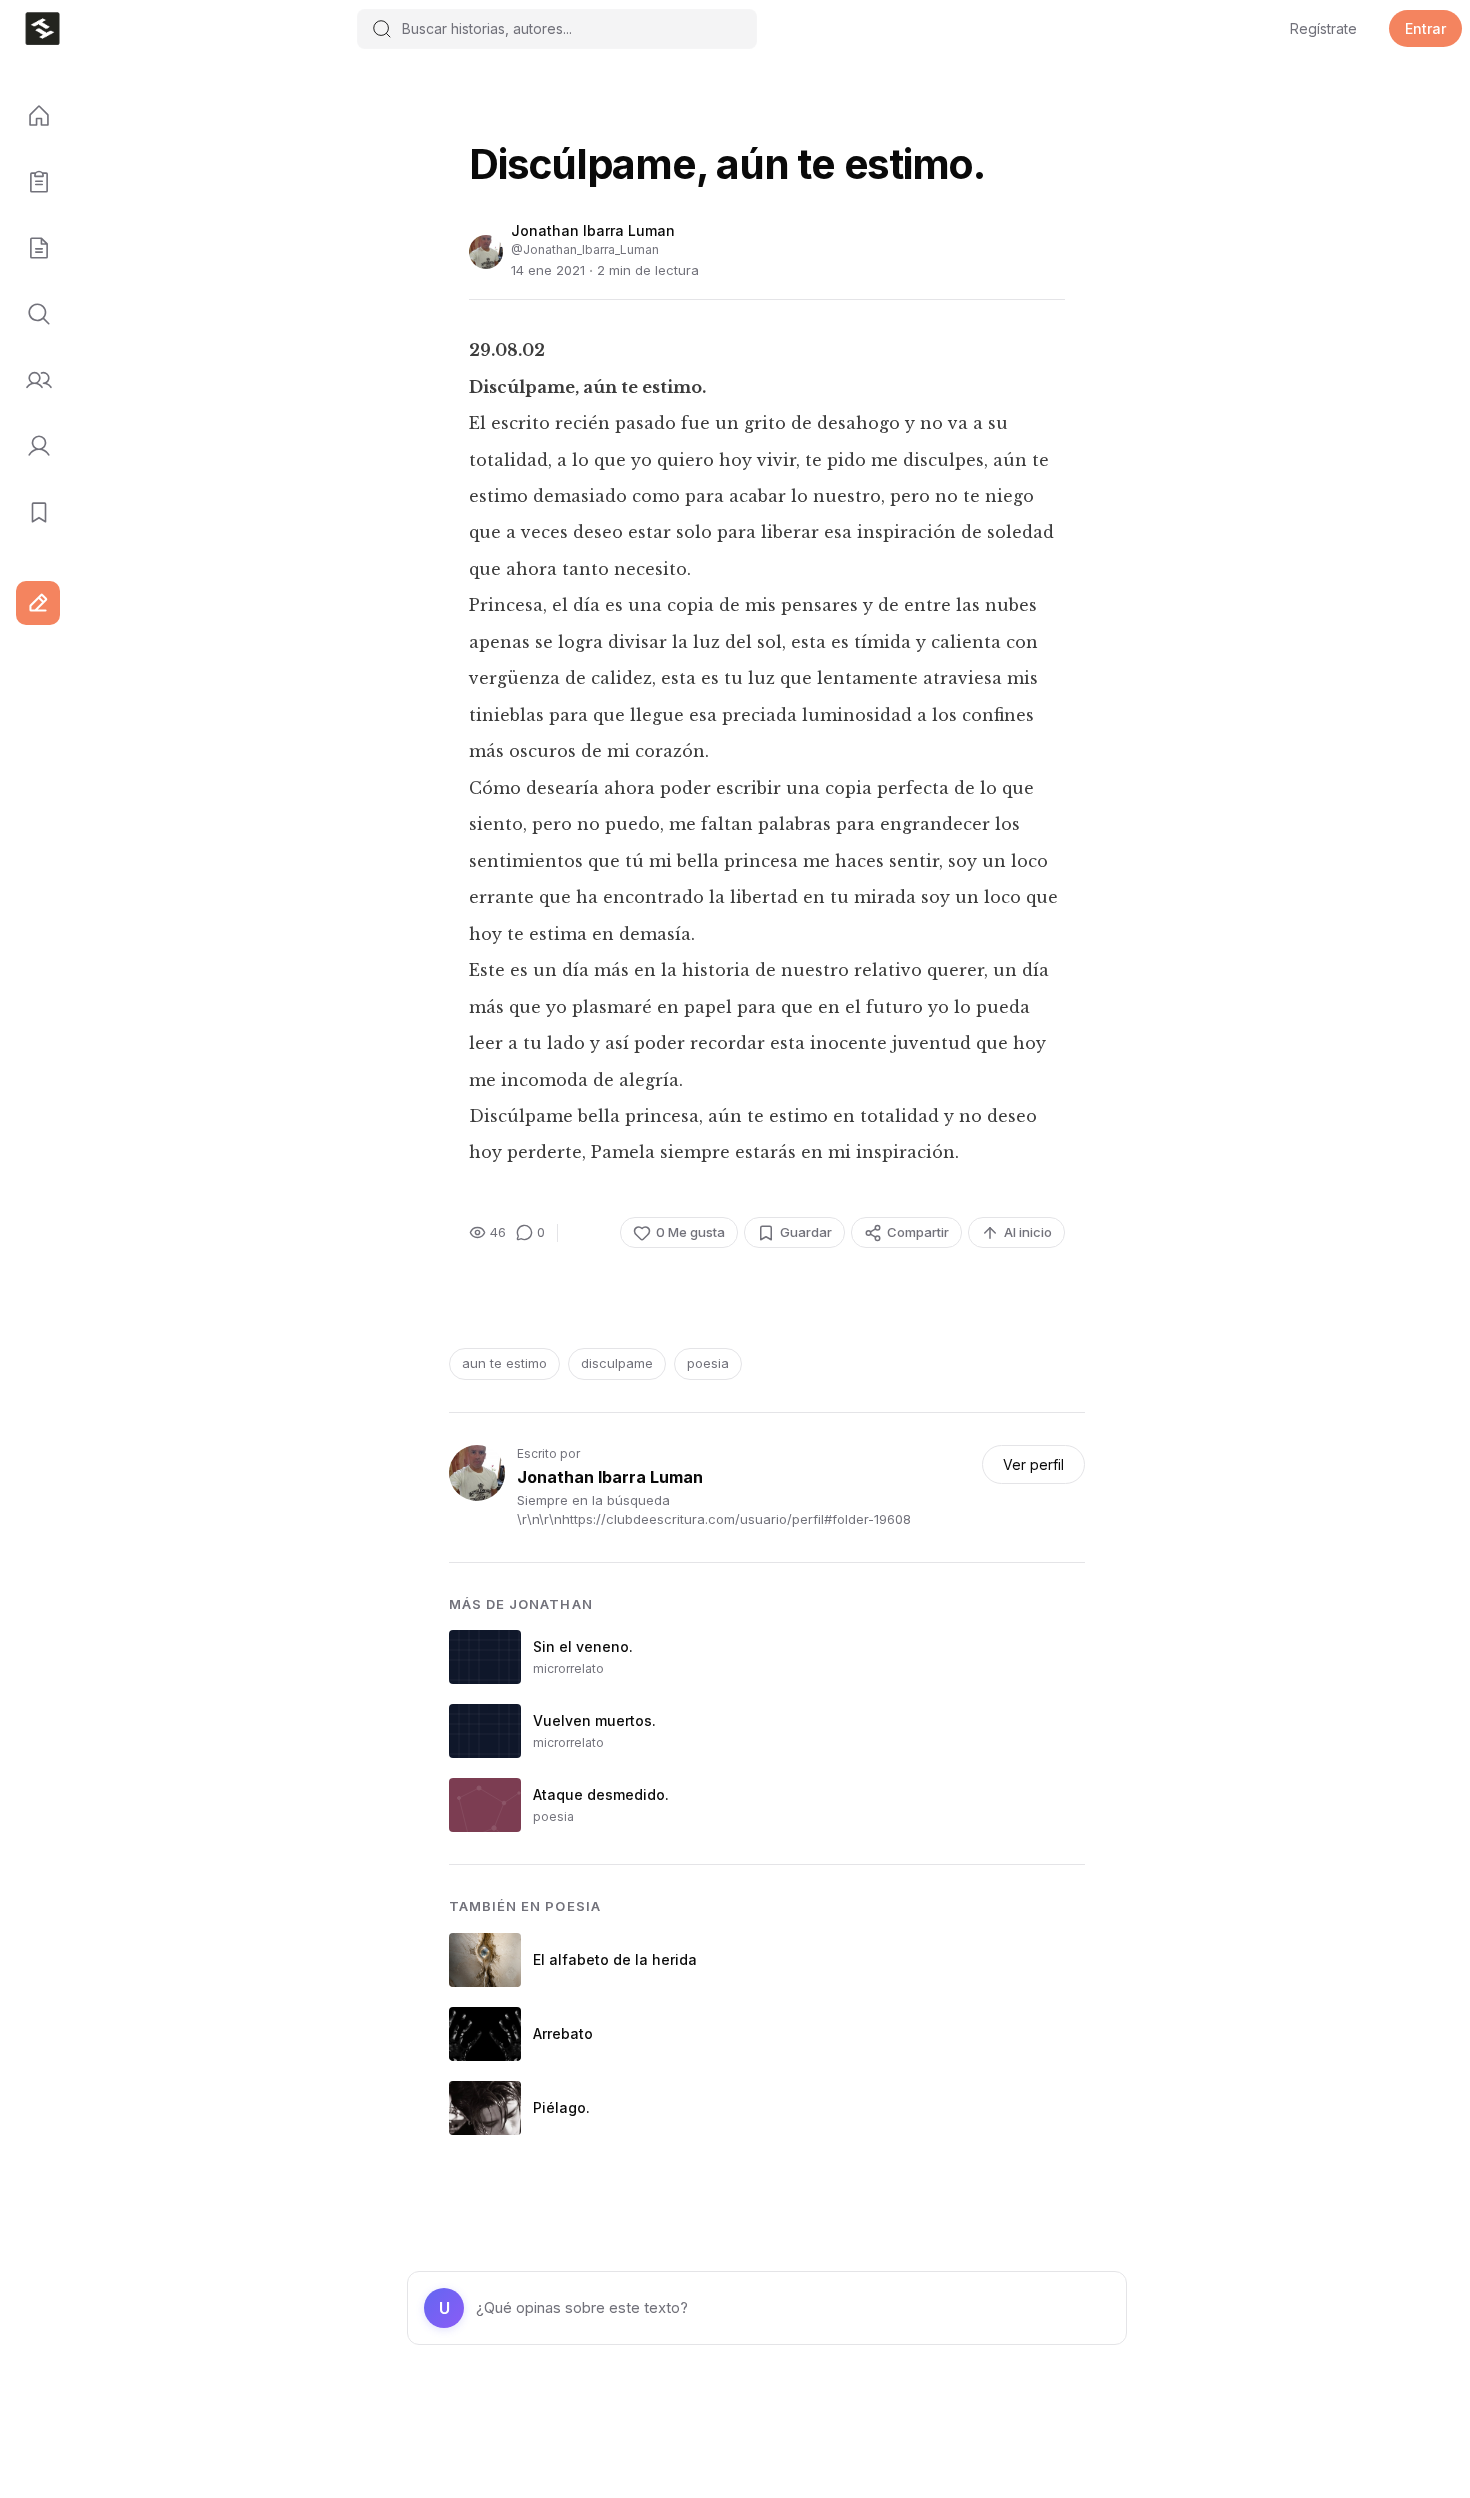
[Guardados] (32, 513)
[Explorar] (32, 315)
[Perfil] (32, 447)
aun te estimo (504, 1363)
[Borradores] (32, 249)
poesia (708, 1363)
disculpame (617, 1363)
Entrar (1425, 28)
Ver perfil (1033, 1464)
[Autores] (32, 381)
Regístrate (1323, 28)
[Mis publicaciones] (32, 183)
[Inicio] (32, 117)
